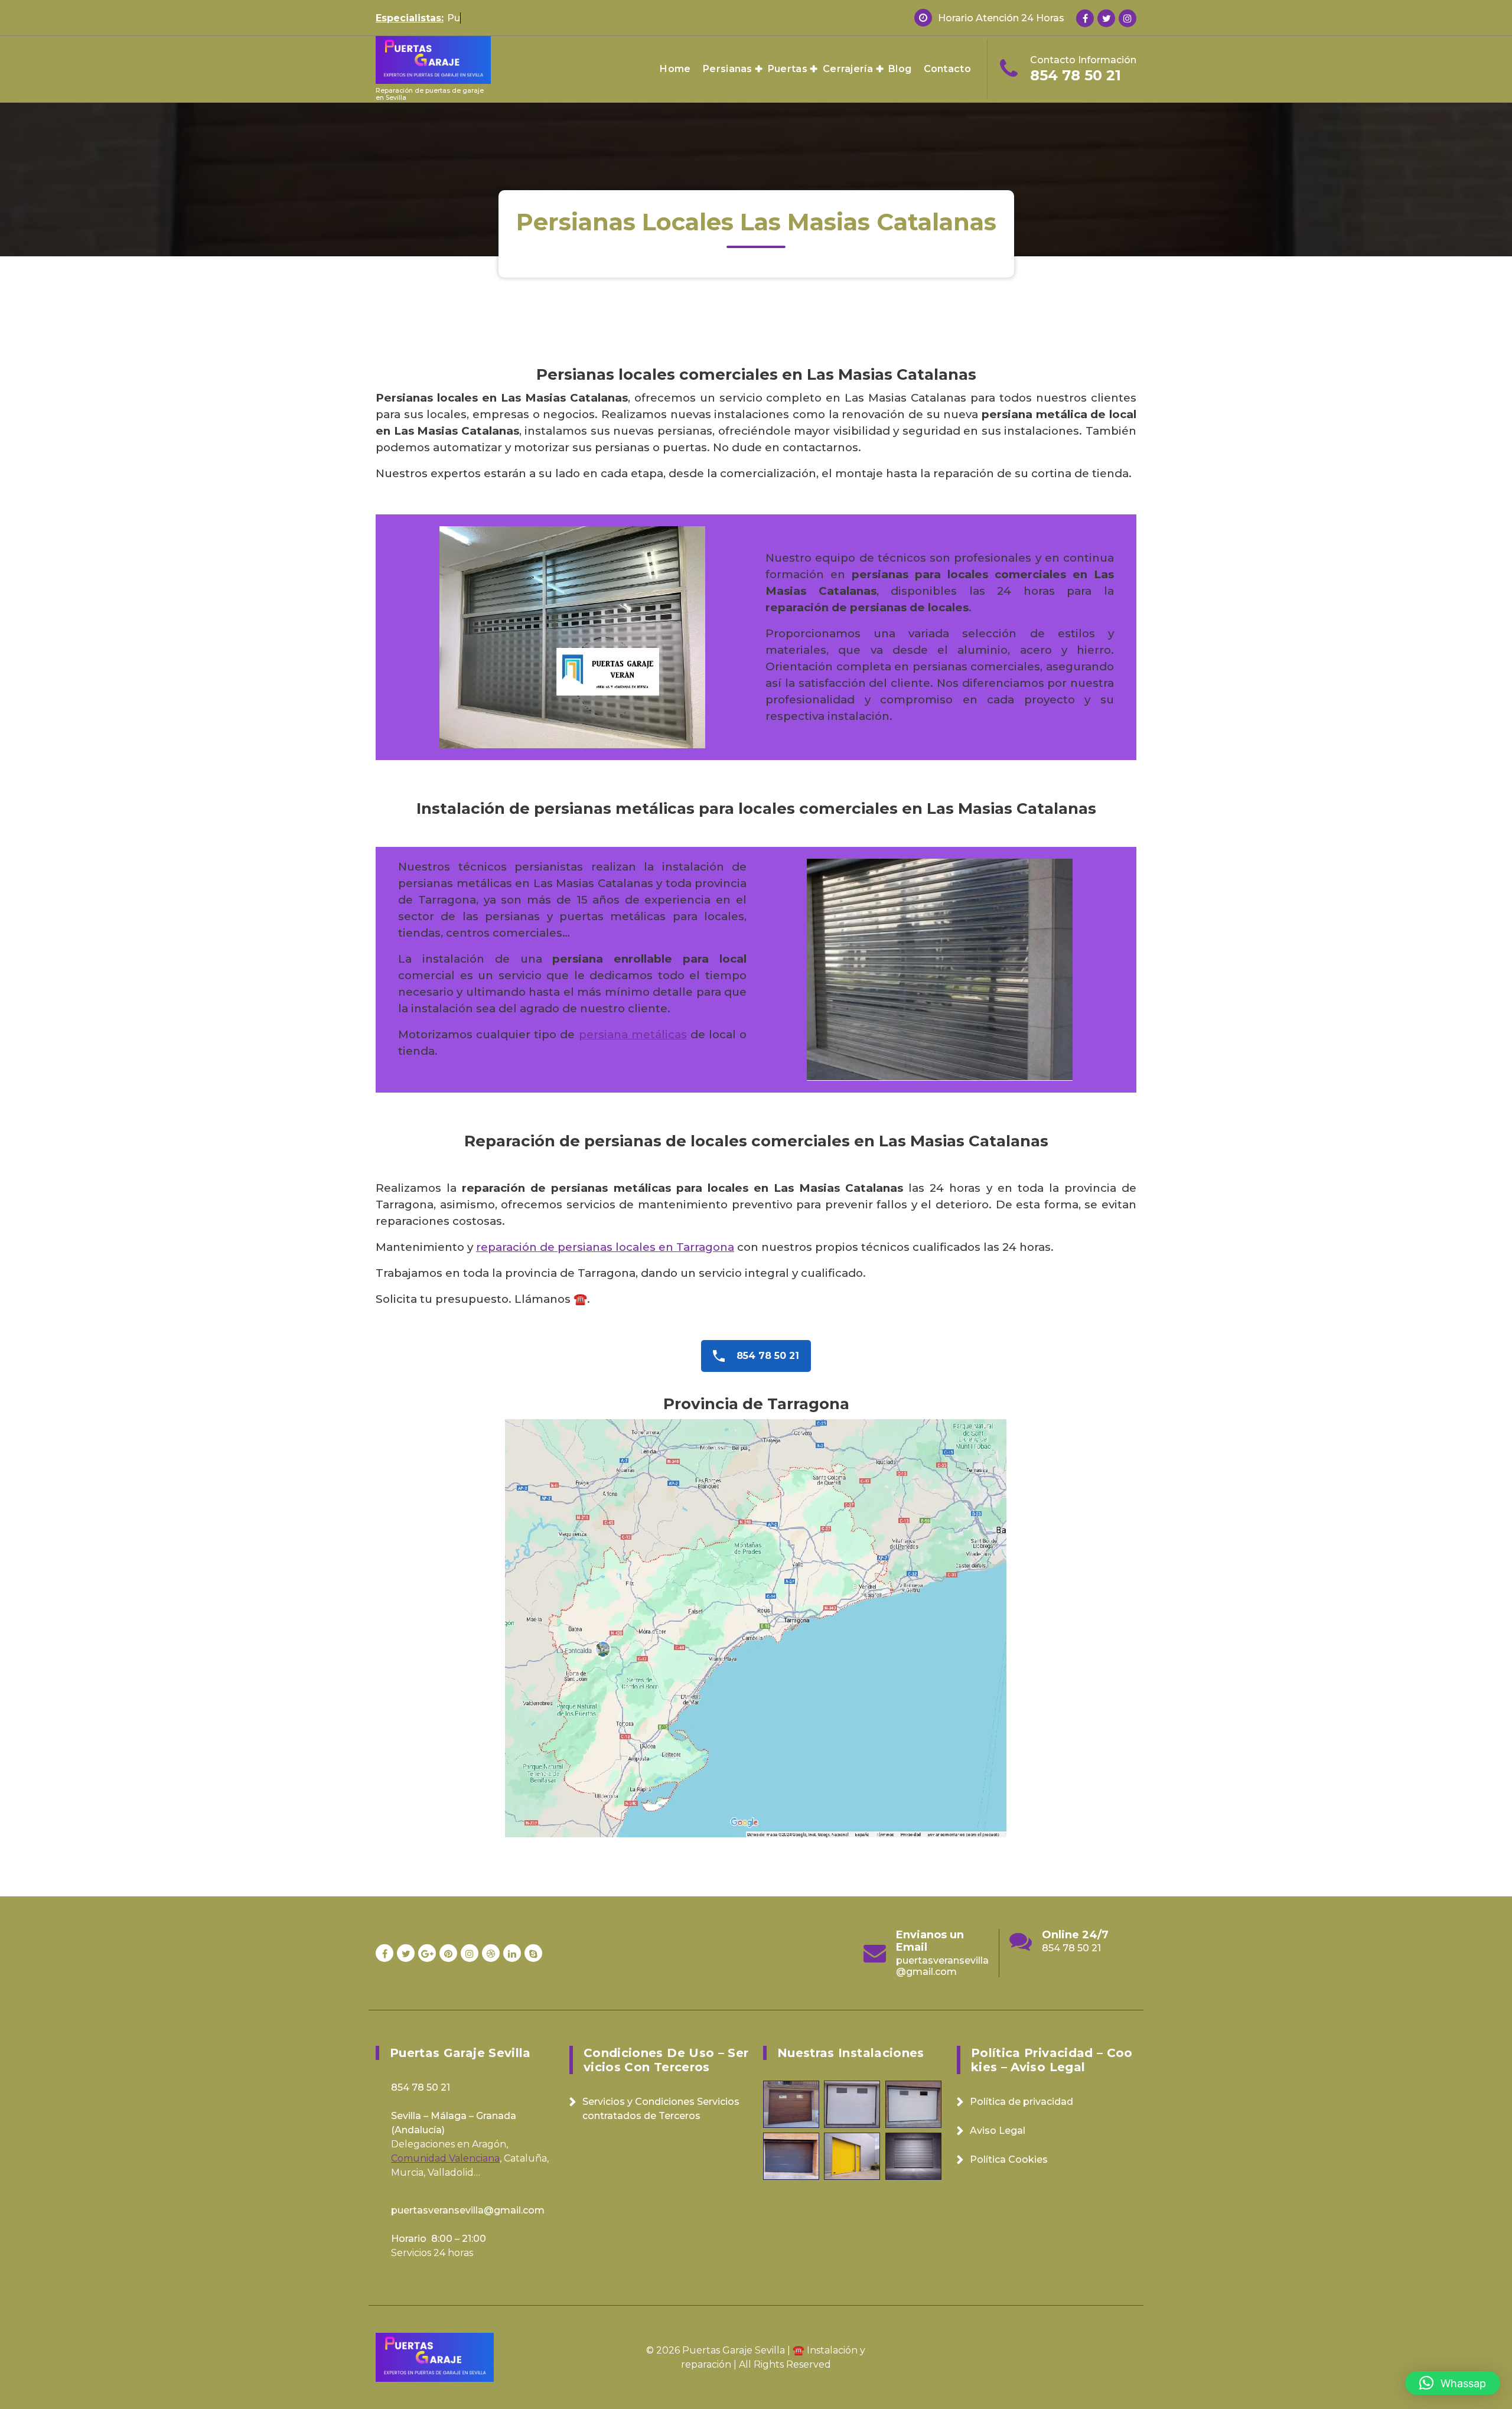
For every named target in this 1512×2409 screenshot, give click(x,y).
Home (675, 69)
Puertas (788, 69)
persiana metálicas (633, 1034)
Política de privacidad (1021, 2102)
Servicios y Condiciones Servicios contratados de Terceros (661, 2109)
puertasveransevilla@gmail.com (1088, 1966)
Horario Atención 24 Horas (1001, 18)
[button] (1453, 2383)
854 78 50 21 (1076, 75)
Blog (900, 69)
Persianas (728, 69)
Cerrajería (848, 69)
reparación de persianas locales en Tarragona (605, 1247)
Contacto (947, 69)
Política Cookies (1009, 2159)
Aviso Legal (998, 2131)
